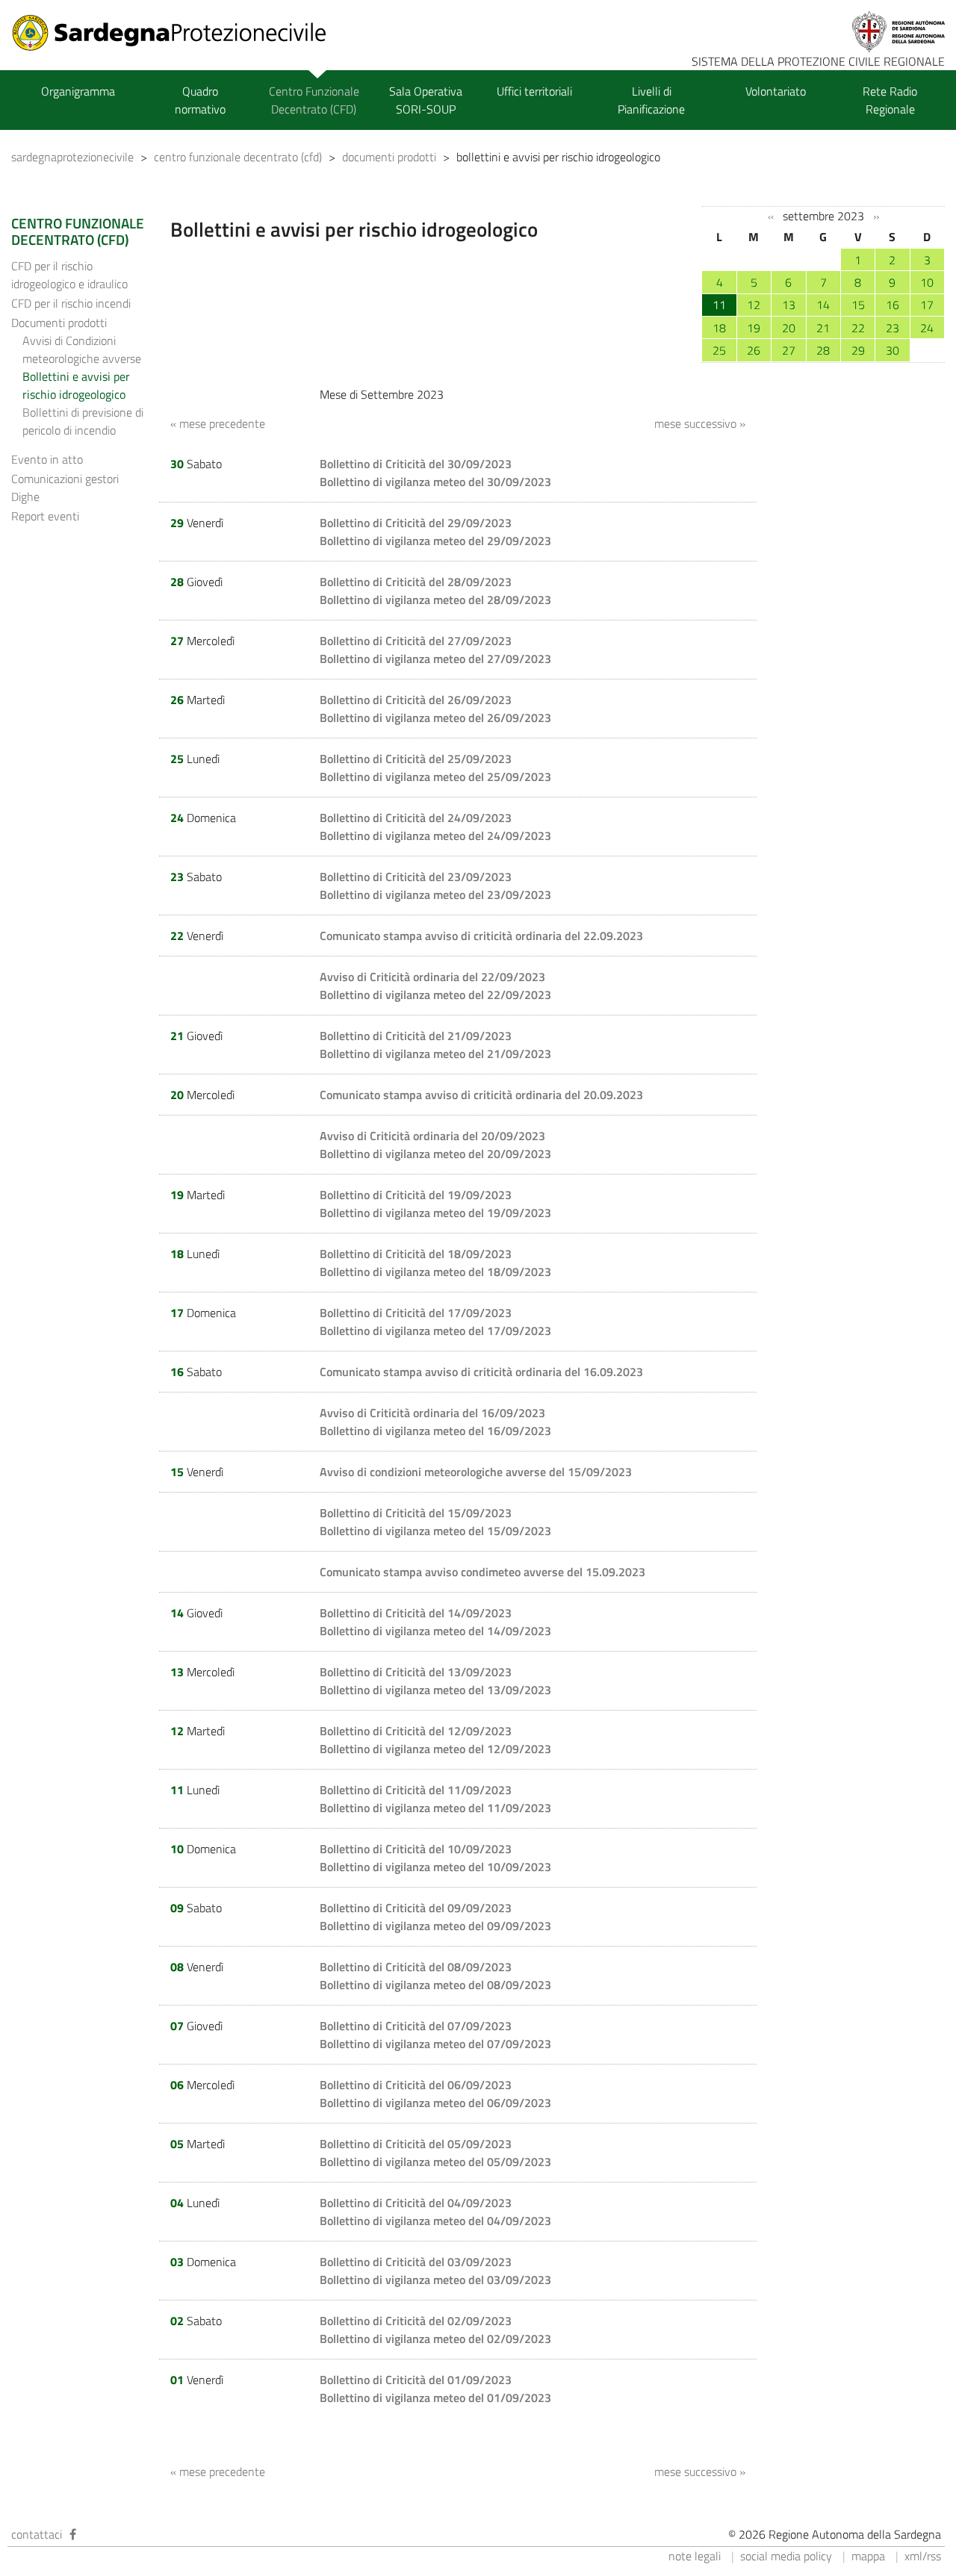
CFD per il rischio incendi (71, 303)
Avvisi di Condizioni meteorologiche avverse (82, 349)
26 (754, 350)
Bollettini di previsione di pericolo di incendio (83, 421)
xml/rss (923, 2556)
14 (823, 305)
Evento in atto (47, 459)
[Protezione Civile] (178, 33)
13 (789, 305)
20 (789, 328)
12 (754, 305)
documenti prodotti (389, 157)
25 (719, 350)
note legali (695, 2556)
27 (789, 350)
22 (858, 328)
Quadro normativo (200, 100)
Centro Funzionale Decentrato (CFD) (314, 100)
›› (876, 217)
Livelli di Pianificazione (651, 100)
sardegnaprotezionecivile (72, 157)
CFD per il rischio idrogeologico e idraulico (69, 275)
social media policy (786, 2556)
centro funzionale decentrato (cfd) (238, 157)
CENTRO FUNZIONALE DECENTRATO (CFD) (78, 231)
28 (823, 350)
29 (858, 350)
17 (927, 305)
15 (858, 305)
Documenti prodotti (59, 323)
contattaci (37, 2534)
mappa (868, 2556)
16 (893, 305)
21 (823, 328)
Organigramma (78, 91)
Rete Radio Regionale (890, 100)
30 (893, 350)
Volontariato (776, 91)
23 (893, 328)
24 (927, 328)
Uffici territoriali (534, 91)
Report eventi (45, 516)
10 (927, 282)
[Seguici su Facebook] (73, 2534)
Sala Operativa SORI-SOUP (426, 100)
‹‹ (771, 217)
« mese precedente (218, 423)
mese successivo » (700, 423)
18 (719, 328)
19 (754, 328)
